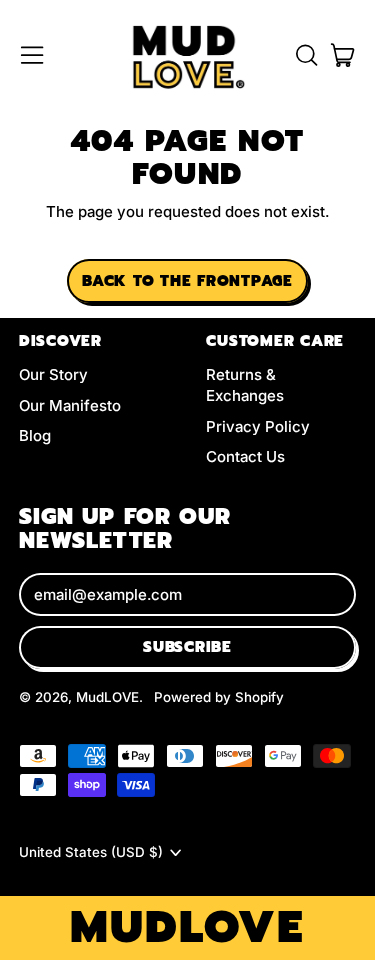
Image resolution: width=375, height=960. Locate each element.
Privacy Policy (258, 426)
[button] (306, 55)
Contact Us (245, 456)
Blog (35, 435)
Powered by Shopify (219, 697)
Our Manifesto (70, 405)
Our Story (53, 374)
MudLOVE (107, 697)
